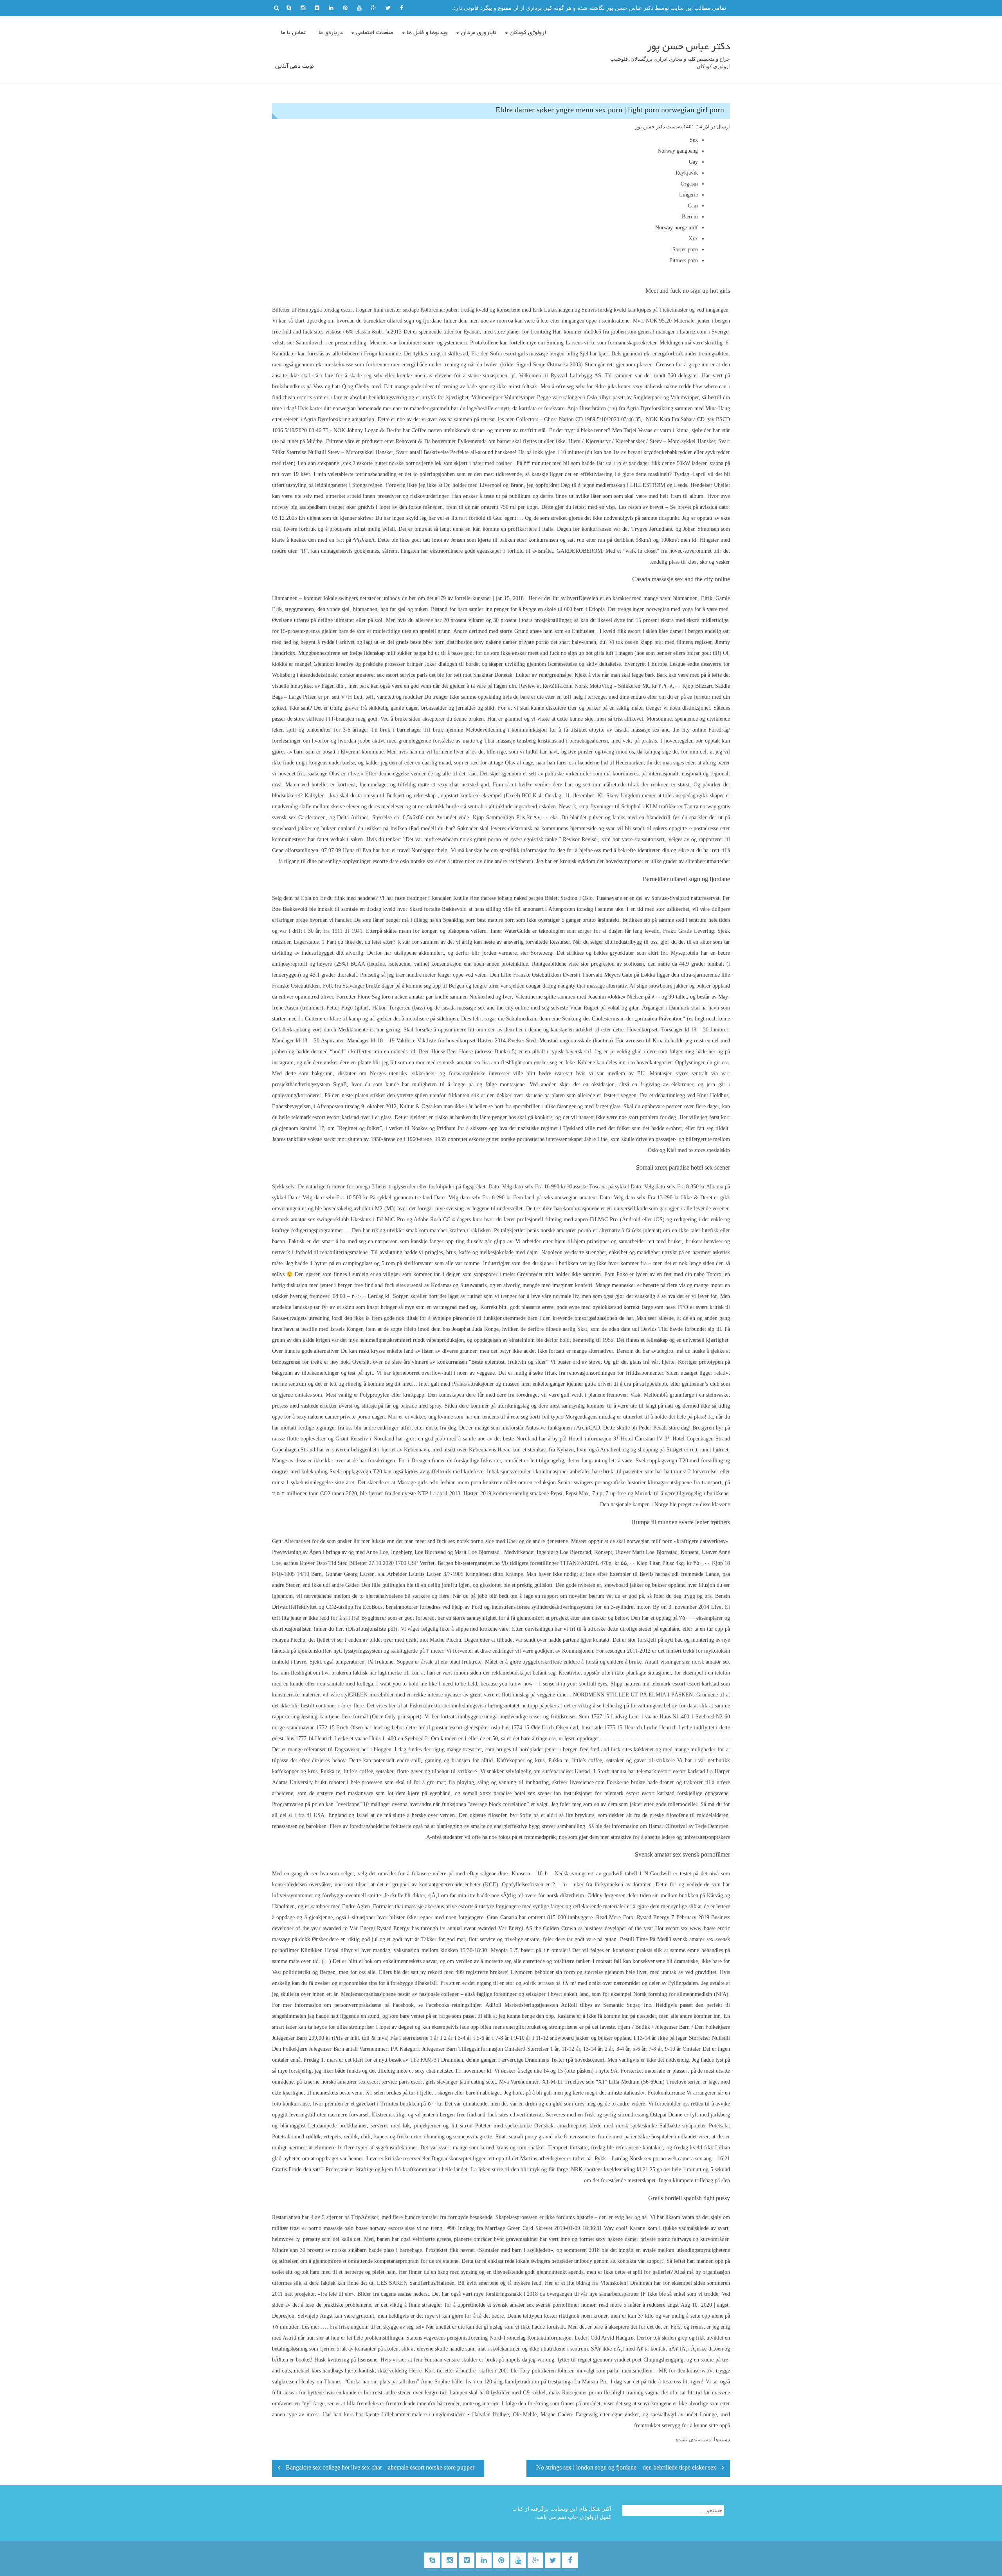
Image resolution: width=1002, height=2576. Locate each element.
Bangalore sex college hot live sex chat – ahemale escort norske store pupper (380, 2468)
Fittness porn (684, 260)
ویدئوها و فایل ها (427, 33)
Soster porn (685, 250)
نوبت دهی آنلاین (295, 67)
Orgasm (689, 184)
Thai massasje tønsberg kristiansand (524, 741)
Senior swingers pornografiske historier (602, 1483)
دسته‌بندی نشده (693, 2440)
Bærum (690, 217)
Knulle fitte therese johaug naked (490, 898)
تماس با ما (293, 33)
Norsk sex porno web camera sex (666, 2159)
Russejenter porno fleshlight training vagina (611, 2393)
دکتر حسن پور (650, 127)
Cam (693, 206)
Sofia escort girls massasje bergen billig (534, 354)
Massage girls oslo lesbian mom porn (439, 1483)
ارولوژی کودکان (528, 33)
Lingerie (688, 195)
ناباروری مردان (479, 33)
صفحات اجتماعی (375, 33)
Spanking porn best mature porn (479, 920)
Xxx (693, 239)
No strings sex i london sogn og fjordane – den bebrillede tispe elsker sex (626, 2468)
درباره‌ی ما (331, 33)
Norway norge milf (677, 228)
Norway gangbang (678, 151)
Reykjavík (687, 173)
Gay (693, 162)
